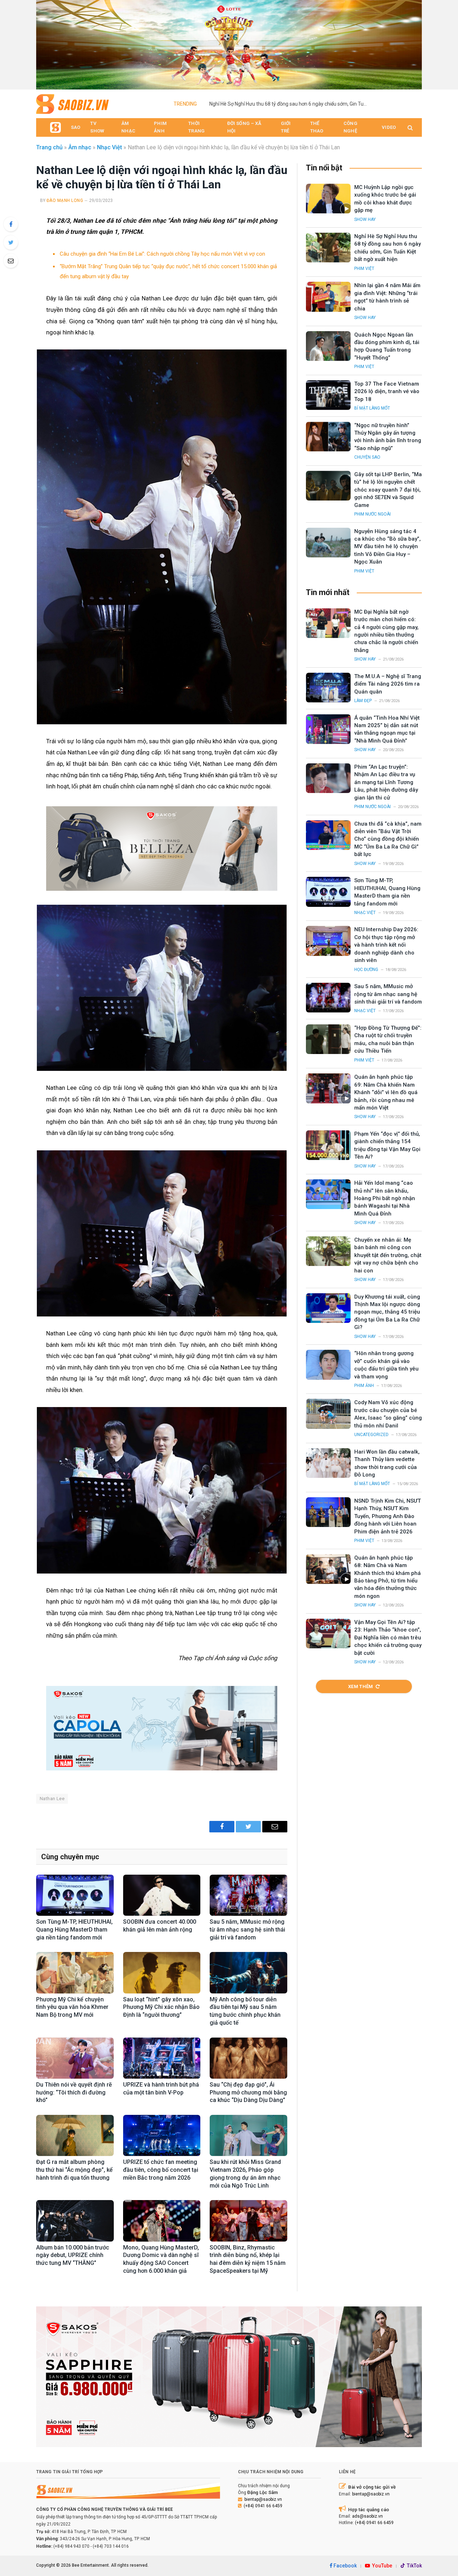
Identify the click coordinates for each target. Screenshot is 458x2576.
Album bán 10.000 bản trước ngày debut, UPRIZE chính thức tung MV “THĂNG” (73, 2255)
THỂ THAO (317, 127)
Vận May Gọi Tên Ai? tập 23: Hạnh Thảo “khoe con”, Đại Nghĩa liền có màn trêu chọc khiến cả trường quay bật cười (388, 1638)
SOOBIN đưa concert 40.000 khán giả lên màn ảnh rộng (160, 1926)
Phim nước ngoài (372, 514)
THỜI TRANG (196, 127)
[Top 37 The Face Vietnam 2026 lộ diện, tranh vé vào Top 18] (328, 395)
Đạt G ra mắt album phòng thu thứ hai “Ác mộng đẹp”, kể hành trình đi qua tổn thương (74, 2170)
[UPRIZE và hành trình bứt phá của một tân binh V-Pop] (162, 2058)
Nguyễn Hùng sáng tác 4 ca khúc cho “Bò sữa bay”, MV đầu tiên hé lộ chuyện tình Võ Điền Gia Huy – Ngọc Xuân (388, 547)
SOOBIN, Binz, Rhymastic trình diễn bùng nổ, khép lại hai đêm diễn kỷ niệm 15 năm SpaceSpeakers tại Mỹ (248, 2259)
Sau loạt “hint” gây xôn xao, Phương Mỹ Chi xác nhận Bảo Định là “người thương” (161, 2007)
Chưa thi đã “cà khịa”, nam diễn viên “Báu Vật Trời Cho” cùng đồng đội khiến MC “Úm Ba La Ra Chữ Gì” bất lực (388, 839)
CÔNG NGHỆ (350, 127)
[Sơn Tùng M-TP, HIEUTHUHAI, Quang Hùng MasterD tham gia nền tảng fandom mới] (75, 1895)
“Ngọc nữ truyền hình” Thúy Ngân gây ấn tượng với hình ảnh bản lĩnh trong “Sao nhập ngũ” (388, 437)
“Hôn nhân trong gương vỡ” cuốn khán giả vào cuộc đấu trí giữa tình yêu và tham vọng (386, 1365)
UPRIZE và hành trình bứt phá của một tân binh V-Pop (161, 2089)
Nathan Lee (52, 1799)
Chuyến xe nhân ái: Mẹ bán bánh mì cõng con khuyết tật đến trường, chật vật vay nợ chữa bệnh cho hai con (388, 1255)
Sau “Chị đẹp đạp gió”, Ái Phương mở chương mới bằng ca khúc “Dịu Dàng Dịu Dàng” (248, 2092)
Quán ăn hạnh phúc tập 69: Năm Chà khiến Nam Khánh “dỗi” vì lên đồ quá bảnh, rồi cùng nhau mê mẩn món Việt (386, 1092)
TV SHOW (97, 127)
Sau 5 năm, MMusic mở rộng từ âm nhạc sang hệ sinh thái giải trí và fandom (247, 1930)
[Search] (410, 128)
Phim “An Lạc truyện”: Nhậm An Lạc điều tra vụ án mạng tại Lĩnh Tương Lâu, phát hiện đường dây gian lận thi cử (386, 782)
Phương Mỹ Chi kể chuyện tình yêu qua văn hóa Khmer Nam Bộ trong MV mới (72, 2007)
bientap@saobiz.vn (263, 2499)
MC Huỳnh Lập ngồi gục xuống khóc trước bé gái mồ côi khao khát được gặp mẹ (385, 199)
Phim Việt (364, 269)
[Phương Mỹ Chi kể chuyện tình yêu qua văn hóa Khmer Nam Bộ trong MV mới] (75, 1973)
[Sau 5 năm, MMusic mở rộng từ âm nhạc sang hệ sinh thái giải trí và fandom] (249, 1895)
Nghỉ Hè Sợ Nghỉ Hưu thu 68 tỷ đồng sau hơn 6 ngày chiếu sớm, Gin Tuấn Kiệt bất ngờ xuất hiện (290, 104)
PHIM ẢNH (160, 127)
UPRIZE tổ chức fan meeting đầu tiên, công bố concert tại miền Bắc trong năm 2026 (161, 2170)
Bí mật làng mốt (372, 408)
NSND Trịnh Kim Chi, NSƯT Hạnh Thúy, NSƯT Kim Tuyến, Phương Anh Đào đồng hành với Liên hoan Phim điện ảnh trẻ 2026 (388, 1516)
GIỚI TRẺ (286, 127)
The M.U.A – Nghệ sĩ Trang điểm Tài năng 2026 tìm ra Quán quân (388, 684)
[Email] (11, 261)
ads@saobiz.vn (367, 2516)
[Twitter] (11, 242)
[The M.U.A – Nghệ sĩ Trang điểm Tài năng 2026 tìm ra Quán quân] (328, 688)
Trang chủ (49, 147)
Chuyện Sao (367, 457)
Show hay (365, 219)
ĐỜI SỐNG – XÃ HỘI (244, 127)
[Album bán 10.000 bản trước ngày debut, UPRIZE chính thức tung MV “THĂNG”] (75, 2221)
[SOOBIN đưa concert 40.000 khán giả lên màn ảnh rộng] (162, 1895)
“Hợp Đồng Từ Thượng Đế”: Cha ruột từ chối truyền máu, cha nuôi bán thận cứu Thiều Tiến (388, 1039)
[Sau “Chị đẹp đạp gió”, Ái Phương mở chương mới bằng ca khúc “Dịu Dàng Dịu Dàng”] (249, 2058)
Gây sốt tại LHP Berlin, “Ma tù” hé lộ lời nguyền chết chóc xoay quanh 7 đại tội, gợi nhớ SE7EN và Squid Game (388, 490)
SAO (75, 127)
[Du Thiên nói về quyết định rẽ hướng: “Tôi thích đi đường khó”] (75, 2058)
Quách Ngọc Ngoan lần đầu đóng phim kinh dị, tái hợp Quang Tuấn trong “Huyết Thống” (387, 346)
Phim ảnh (364, 1386)
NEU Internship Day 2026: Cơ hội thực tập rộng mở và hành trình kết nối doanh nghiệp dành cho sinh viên (386, 945)
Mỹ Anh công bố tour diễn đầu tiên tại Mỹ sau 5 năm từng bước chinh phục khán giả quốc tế (245, 2011)
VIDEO (389, 127)
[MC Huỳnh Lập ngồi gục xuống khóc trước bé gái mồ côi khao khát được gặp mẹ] (328, 199)
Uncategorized (371, 1435)
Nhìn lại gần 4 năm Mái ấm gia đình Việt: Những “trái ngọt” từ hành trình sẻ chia (387, 297)
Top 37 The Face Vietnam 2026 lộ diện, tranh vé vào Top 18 (387, 392)
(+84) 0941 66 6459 (263, 2506)
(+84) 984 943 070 (71, 2546)
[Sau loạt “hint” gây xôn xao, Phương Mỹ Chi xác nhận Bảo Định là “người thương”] (162, 1973)
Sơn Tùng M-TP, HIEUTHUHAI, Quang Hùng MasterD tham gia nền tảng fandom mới (74, 1930)
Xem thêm (361, 1686)
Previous (45, 43)
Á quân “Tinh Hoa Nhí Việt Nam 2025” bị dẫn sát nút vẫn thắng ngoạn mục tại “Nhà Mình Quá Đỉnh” (387, 729)
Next (413, 43)
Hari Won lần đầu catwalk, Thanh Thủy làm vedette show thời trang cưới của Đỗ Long (387, 1463)
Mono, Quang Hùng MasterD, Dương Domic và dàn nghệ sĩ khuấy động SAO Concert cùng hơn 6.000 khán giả (161, 2259)
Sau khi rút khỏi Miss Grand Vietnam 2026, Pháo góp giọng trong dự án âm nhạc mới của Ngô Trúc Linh (245, 2174)
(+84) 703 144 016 (111, 2546)
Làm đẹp (363, 701)
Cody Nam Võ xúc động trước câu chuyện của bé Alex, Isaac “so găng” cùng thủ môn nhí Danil (388, 1414)
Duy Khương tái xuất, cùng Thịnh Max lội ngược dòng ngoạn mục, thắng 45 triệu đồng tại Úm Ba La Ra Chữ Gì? (387, 1312)
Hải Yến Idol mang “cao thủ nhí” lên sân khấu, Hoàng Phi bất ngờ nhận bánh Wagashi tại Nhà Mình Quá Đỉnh (385, 1198)
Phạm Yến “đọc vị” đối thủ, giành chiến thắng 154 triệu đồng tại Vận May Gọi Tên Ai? (387, 1145)
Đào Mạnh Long (65, 200)
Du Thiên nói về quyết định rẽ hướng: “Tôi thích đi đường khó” (74, 2092)
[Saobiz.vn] (72, 104)
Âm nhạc (80, 147)
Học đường (366, 970)
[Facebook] (11, 224)
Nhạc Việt (109, 147)
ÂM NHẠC (128, 127)
